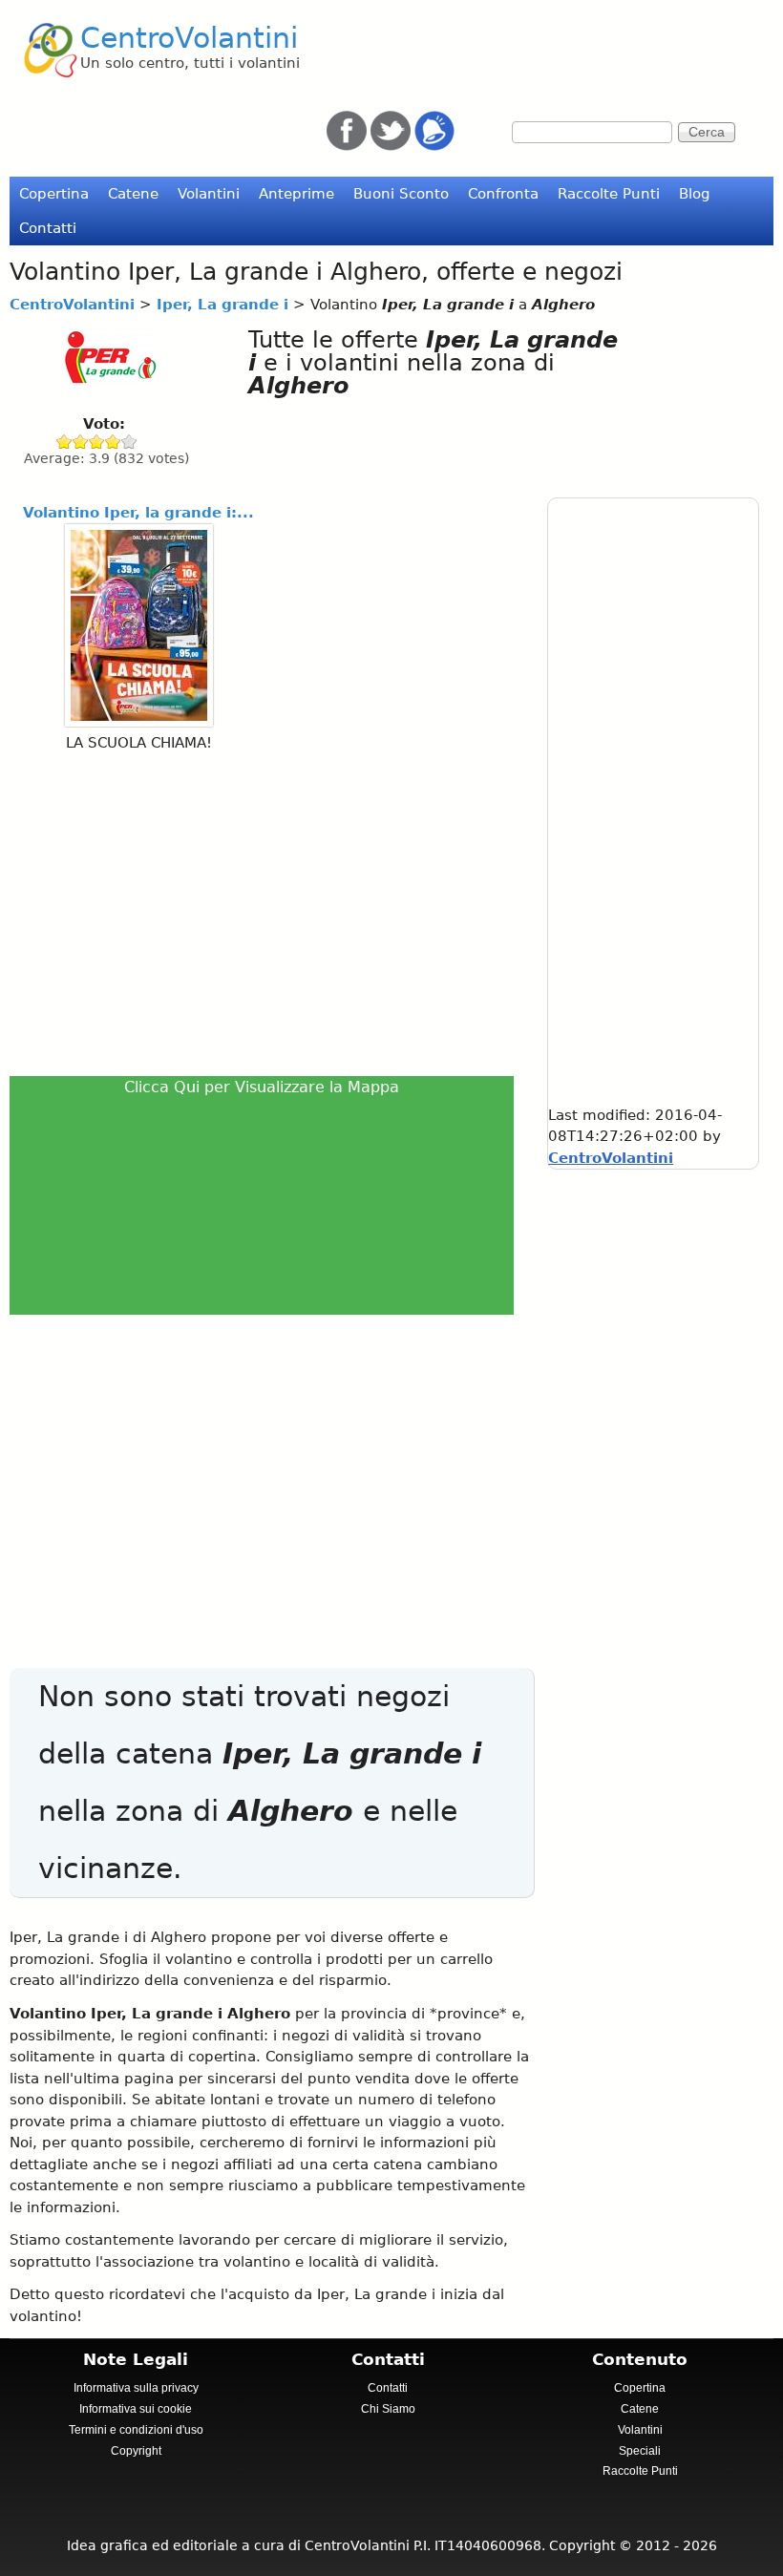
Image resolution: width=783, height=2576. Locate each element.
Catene (133, 194)
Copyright (136, 2451)
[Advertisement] (267, 912)
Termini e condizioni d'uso (136, 2430)
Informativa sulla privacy (136, 2388)
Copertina (54, 194)
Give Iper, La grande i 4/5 (113, 442)
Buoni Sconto (401, 194)
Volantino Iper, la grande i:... (138, 513)
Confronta (503, 194)
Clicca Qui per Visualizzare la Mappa (262, 1087)
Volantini (209, 194)
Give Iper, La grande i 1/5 (64, 442)
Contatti (48, 228)
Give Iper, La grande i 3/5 (97, 442)
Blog (695, 194)
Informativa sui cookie (136, 2409)
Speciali (640, 2451)
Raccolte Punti (609, 194)
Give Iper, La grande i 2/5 (81, 442)
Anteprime (296, 194)
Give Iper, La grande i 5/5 (129, 442)
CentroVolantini (189, 38)
